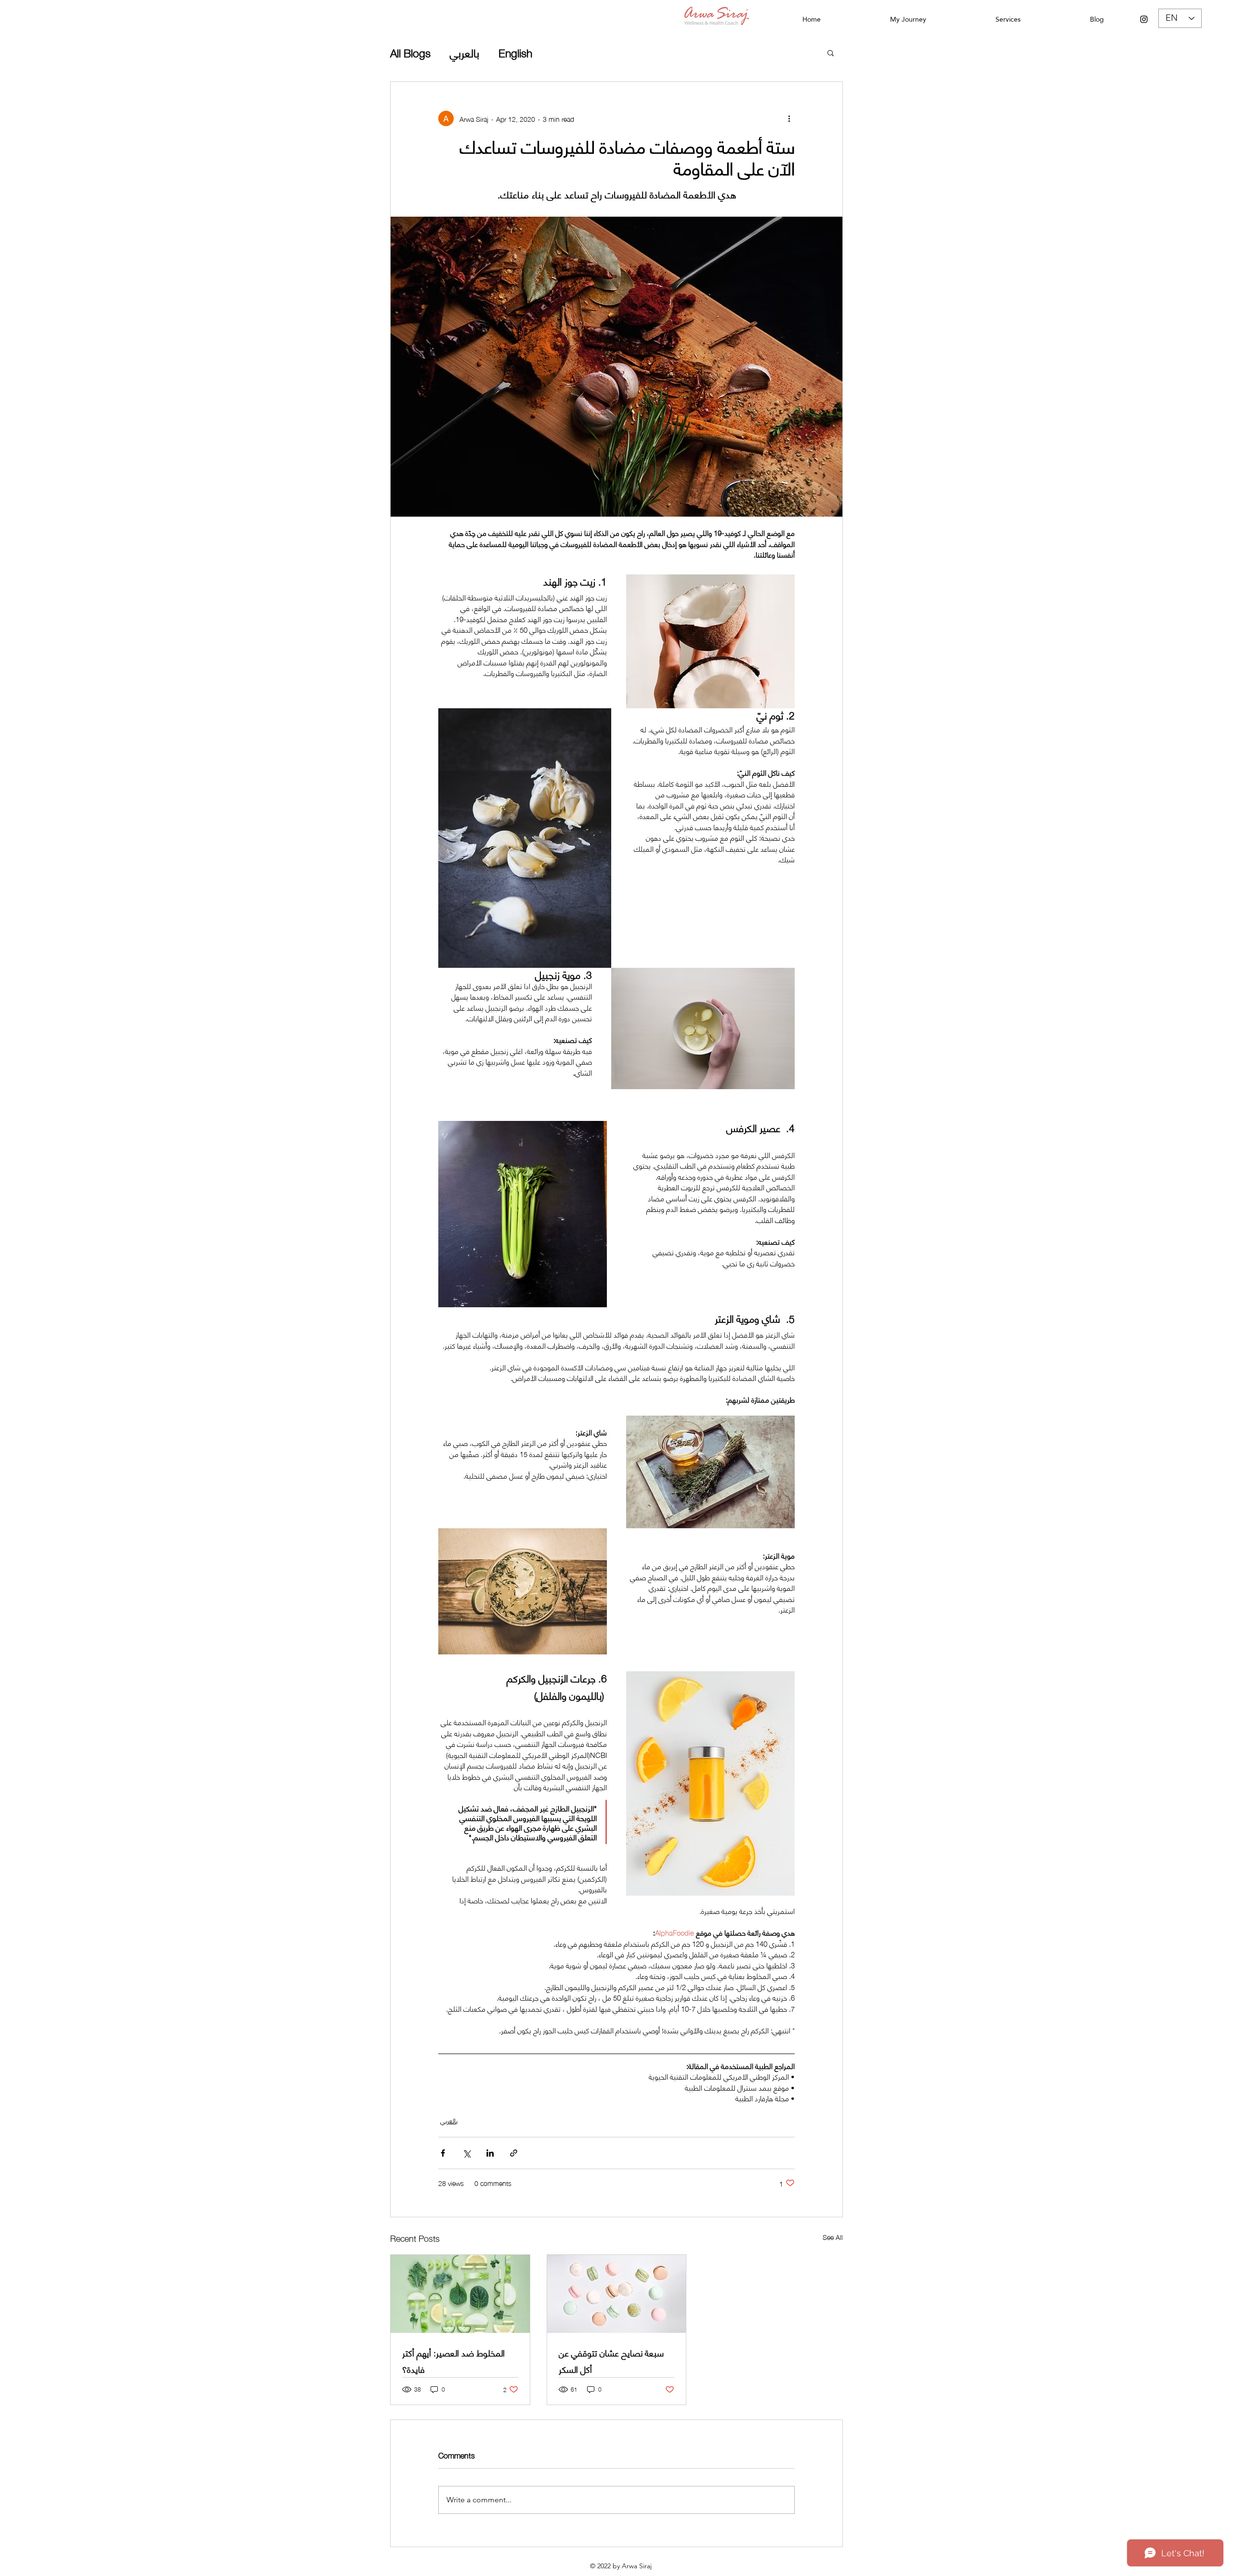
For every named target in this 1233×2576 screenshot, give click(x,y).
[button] (831, 52)
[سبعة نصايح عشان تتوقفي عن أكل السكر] (617, 2294)
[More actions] (789, 118)
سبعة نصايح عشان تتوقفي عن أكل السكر (611, 2361)
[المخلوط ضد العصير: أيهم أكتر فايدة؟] (460, 2294)
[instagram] (1144, 19)
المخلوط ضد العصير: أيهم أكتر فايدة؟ (453, 2361)
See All (833, 2237)
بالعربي (465, 52)
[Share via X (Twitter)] (466, 2153)
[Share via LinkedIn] (490, 2153)
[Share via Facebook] (443, 2153)
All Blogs (410, 52)
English (515, 52)
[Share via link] (514, 2153)
